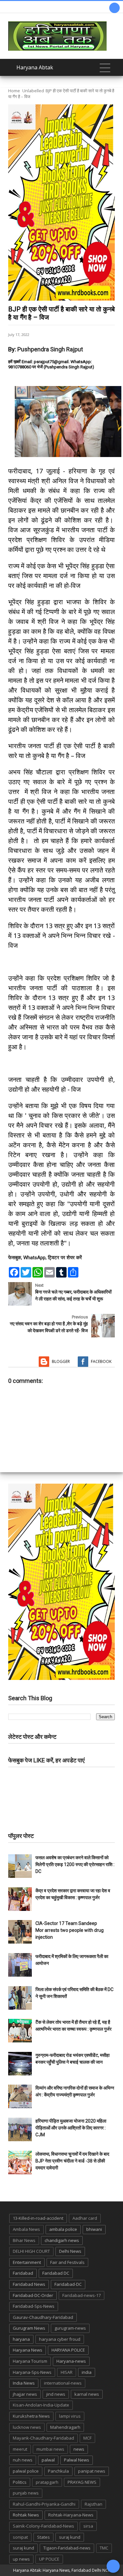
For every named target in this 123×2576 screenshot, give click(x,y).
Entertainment (27, 2262)
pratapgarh (47, 2482)
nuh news (23, 2460)
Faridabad (23, 2273)
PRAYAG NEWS (82, 2482)
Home (14, 91)
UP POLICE (49, 2559)
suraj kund (70, 2537)
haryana (21, 2339)
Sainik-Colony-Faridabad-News (43, 2526)
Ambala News (26, 2229)
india (87, 2372)
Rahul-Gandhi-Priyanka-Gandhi (44, 2504)
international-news (63, 2383)
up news (21, 2559)
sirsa (88, 2526)
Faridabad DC (56, 2273)
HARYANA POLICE (68, 2350)
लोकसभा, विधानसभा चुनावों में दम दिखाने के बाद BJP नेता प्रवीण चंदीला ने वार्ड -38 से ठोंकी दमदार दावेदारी (72, 2161)
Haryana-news (71, 2361)
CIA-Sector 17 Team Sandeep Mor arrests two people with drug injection (70, 1930)
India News (24, 2383)
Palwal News (77, 2460)
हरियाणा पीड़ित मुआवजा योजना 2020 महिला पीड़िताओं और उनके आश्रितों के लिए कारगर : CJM (71, 2128)
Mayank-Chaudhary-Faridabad (43, 2438)
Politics (20, 2482)
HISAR (67, 2372)
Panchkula (58, 2471)
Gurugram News (29, 2328)
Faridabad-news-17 (82, 2295)
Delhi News (70, 2251)
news (79, 2449)
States (43, 2537)
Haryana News (28, 2350)
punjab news (26, 2493)
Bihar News (24, 2240)
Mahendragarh (65, 2427)
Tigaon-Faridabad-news (67, 2548)
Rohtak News (26, 2515)
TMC (104, 2548)
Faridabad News (29, 2284)
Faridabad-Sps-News (34, 2306)
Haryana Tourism (30, 2361)
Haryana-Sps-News (32, 2372)
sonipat (20, 2537)
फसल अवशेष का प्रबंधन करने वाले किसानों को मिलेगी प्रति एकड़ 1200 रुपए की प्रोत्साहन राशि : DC (75, 1864)
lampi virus (70, 2416)
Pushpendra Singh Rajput (50, 349)
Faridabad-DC (68, 2284)
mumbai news (50, 2449)
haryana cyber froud (60, 2339)
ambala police (63, 2229)
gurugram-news (70, 2328)
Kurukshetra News (31, 2416)
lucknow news (27, 2427)
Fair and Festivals (67, 2262)
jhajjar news (25, 2394)
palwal (48, 2460)
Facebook (101, 1361)
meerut (20, 2449)
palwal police (26, 2471)
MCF (87, 2438)
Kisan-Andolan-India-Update (41, 2405)
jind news (56, 2394)
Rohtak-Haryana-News (71, 2515)
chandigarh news (62, 2240)
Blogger (61, 1361)
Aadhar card (85, 2218)
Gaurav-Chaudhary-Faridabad (43, 2317)
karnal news (87, 2394)
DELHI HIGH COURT (31, 2251)
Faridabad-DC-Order (33, 2295)
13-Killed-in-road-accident (38, 2218)
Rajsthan (93, 2504)
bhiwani (94, 2229)
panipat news (92, 2471)
